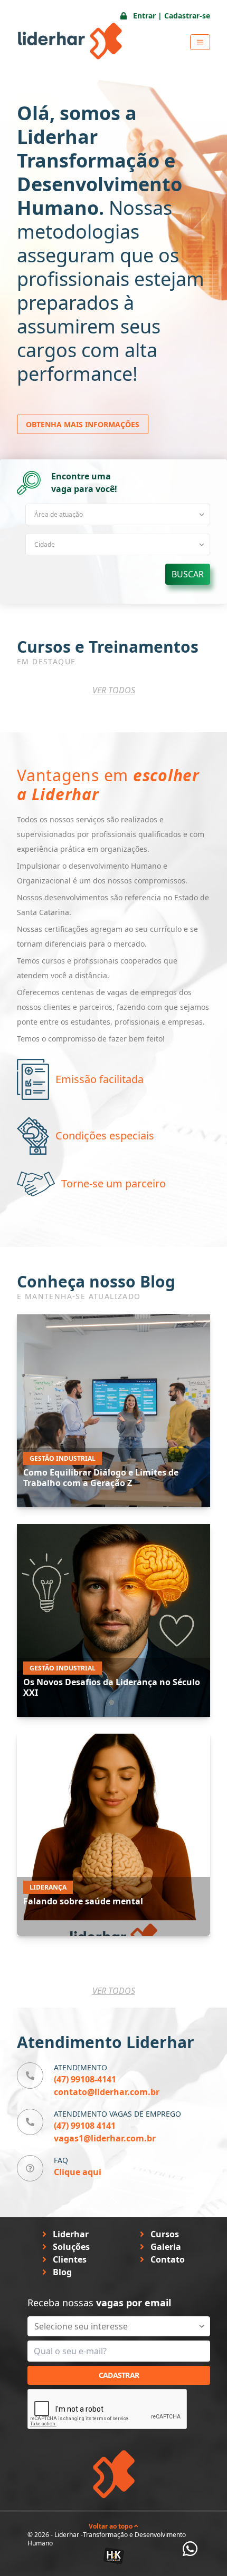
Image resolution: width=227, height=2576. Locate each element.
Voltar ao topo (111, 2526)
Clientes (69, 2259)
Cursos (164, 2234)
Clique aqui (78, 2172)
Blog (61, 2272)
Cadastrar (119, 2375)
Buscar (188, 574)
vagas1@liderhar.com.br (105, 2138)
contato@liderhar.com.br (107, 2092)
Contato (167, 2259)
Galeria (165, 2247)
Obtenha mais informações (83, 424)
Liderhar (70, 2234)
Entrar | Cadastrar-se (171, 16)
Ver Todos (114, 690)
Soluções (70, 2247)
